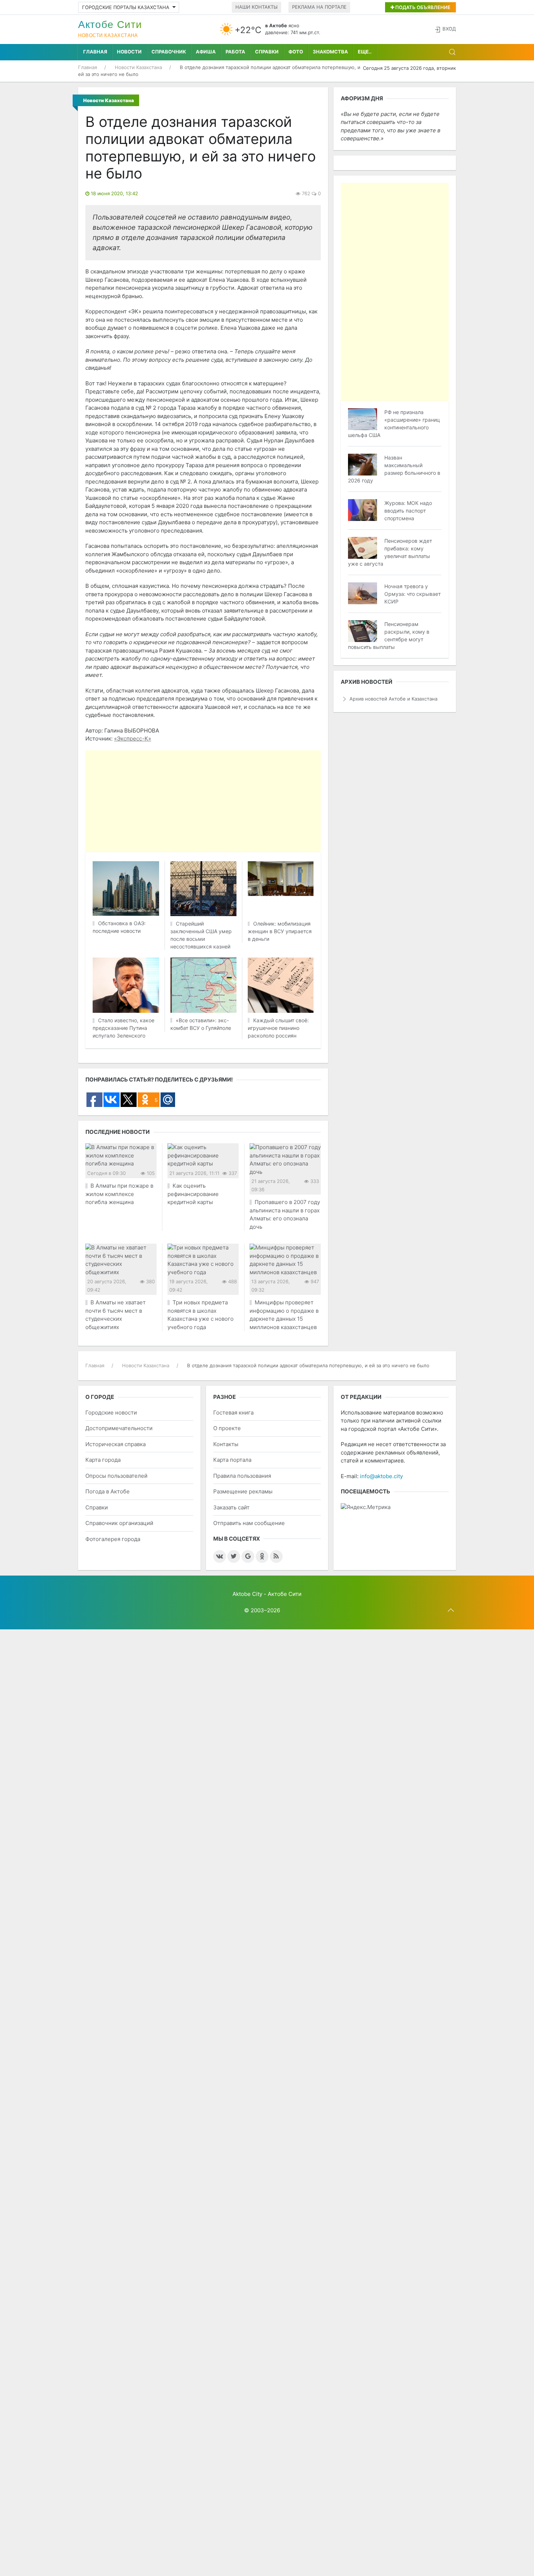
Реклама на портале (319, 7)
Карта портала (232, 1460)
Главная (95, 52)
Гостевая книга (233, 1413)
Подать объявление (422, 7)
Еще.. (365, 52)
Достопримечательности (119, 1428)
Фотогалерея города (113, 1539)
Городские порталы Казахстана (126, 7)
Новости (129, 52)
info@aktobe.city (381, 1476)
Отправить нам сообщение (249, 1523)
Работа (235, 52)
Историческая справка (116, 1444)
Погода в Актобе (108, 1491)
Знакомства (330, 52)
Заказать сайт (231, 1507)
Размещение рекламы (243, 1491)
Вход (449, 29)
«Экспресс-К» (133, 739)
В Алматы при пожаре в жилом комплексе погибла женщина (119, 1194)
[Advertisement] (267, 801)
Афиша (206, 52)
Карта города (103, 1460)
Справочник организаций (119, 1523)
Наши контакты (256, 7)
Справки (267, 52)
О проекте (227, 1428)
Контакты (226, 1444)
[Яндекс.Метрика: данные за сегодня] (366, 1507)
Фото (296, 52)
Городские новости (111, 1413)
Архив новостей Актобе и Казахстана (393, 699)
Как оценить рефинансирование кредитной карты (193, 1194)
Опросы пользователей (116, 1476)
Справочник (169, 52)
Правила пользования (242, 1476)
